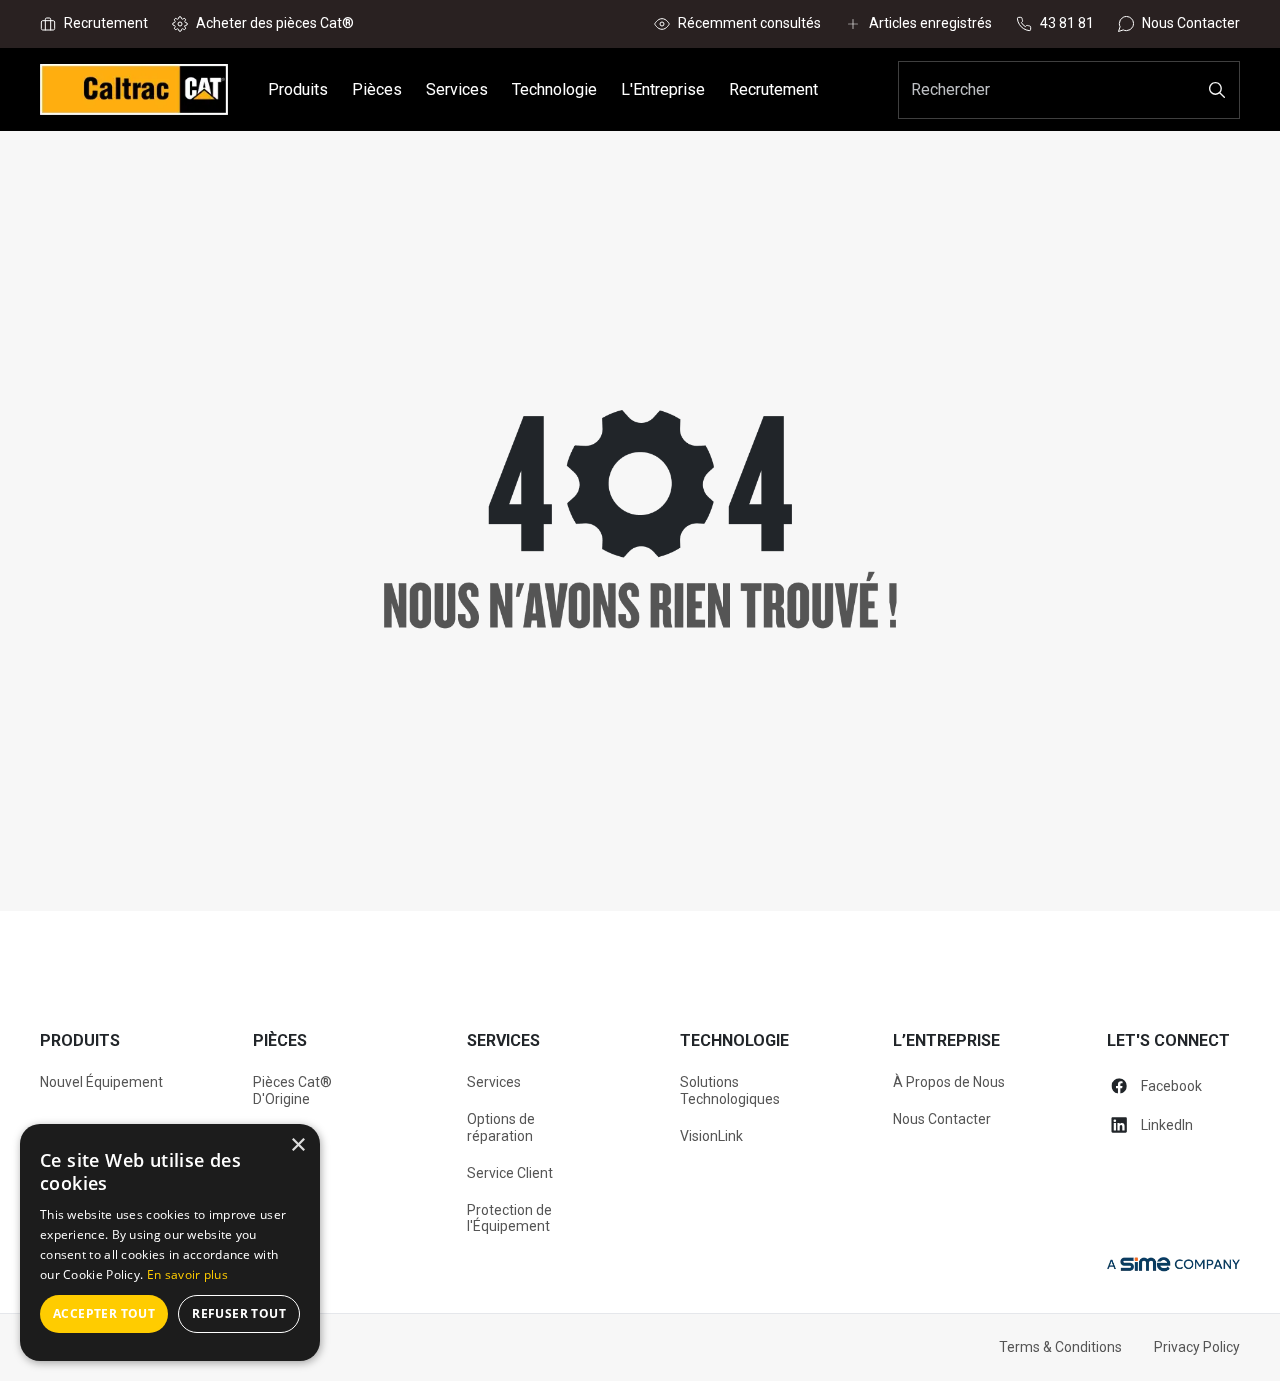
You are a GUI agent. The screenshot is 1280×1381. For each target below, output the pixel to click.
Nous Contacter (942, 1119)
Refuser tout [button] (239, 1313)
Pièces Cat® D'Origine (292, 1090)
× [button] (297, 1145)
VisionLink (711, 1136)
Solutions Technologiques (730, 1090)
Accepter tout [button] (104, 1313)
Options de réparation (501, 1127)
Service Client (510, 1173)
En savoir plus (187, 1274)
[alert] (170, 1242)
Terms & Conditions (1060, 1347)
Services (494, 1082)
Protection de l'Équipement (509, 1218)
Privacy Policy (1197, 1347)
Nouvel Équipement (101, 1082)
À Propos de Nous (949, 1082)
